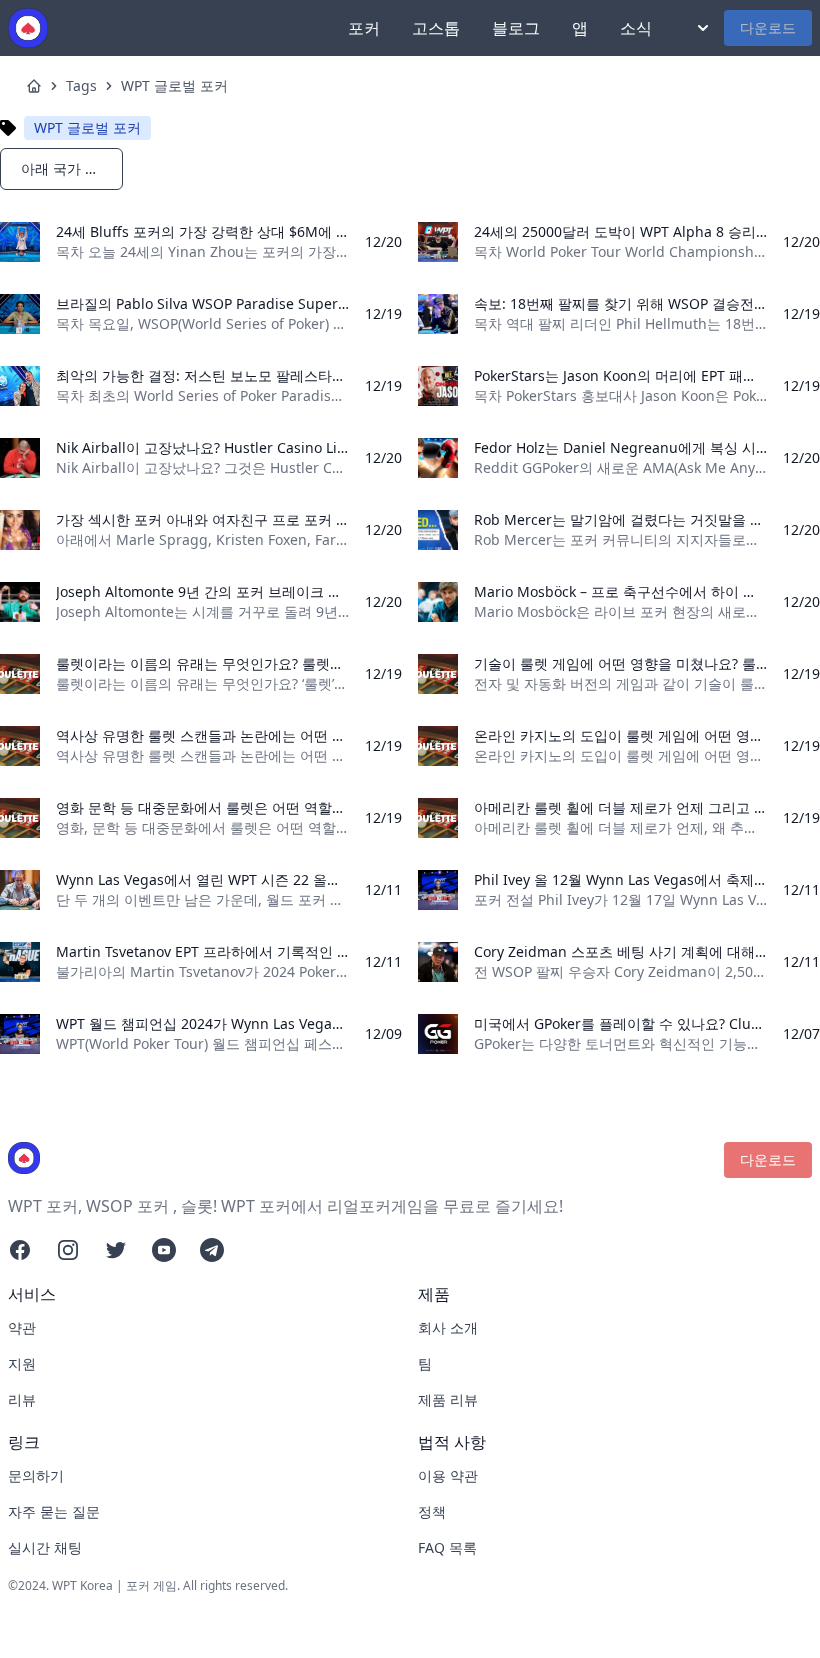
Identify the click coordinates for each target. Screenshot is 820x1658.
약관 (22, 1327)
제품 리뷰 (448, 1399)
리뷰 (22, 1399)
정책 (432, 1511)
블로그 (516, 28)
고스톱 (436, 28)
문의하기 (36, 1475)
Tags (81, 85)
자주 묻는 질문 (54, 1511)
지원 (22, 1363)
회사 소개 (448, 1327)
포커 (364, 28)
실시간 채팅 (45, 1547)
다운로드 (768, 27)
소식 (636, 28)
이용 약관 (448, 1475)
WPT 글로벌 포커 (174, 85)
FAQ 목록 (447, 1547)
